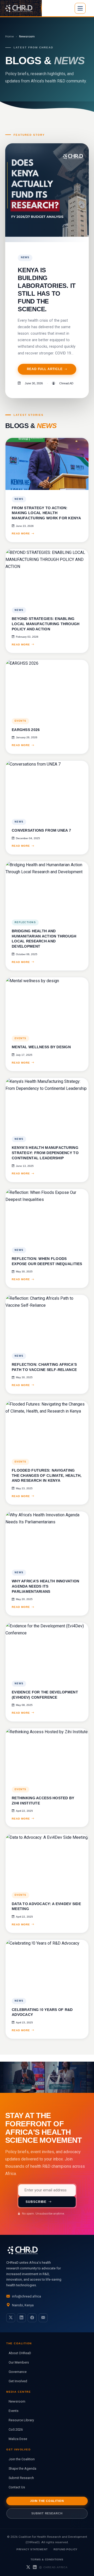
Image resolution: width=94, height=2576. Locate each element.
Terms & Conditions (47, 2559)
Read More (21, 533)
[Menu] (80, 8)
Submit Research (21, 2478)
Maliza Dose (18, 2439)
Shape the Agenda (22, 2468)
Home (10, 36)
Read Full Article (45, 369)
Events (14, 2411)
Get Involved (18, 2381)
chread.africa (55, 2567)
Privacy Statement (32, 2549)
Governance (18, 2372)
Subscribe (36, 2202)
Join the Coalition (22, 2459)
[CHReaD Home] (21, 8)
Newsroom (17, 2401)
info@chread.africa (27, 2296)
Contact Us (17, 2487)
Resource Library (21, 2420)
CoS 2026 (16, 2429)
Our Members (19, 2362)
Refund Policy (66, 2549)
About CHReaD (20, 2353)
